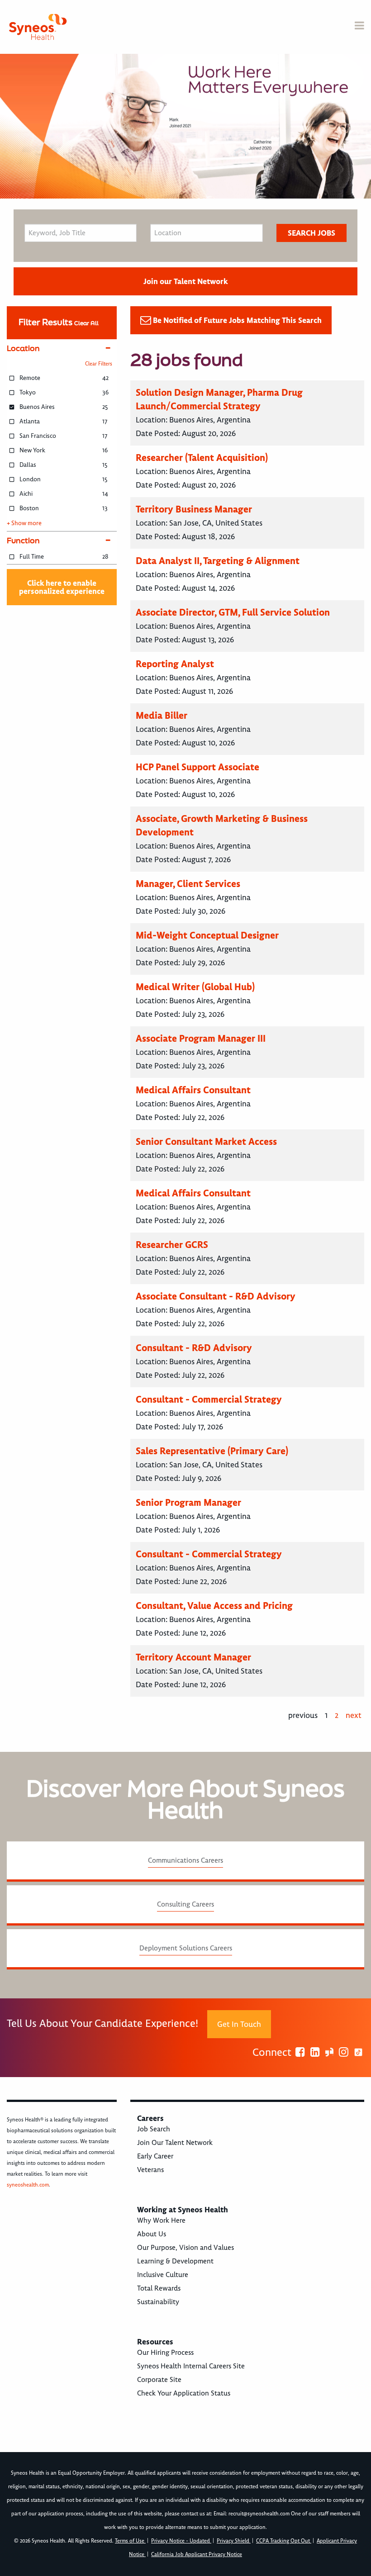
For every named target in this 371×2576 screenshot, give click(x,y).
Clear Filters (99, 364)
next (354, 1715)
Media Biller (162, 715)
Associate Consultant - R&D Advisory (216, 1296)
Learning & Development (175, 2261)
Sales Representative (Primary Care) (212, 1451)
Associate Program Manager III (201, 1038)
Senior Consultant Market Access (206, 1141)
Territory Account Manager (193, 1657)
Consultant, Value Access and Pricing (214, 1606)
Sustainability (158, 2302)
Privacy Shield (234, 2541)
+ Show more (24, 523)
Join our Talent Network (185, 281)
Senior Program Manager (188, 1502)
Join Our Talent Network (175, 2143)
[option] (185, 126)
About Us (152, 2234)
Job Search (154, 2129)
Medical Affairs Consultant (193, 1090)
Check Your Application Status (184, 2393)
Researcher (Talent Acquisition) (202, 458)
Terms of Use (130, 2541)
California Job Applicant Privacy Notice (197, 2555)
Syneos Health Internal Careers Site (191, 2366)
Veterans (150, 2170)
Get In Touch (239, 2024)
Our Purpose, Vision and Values (185, 2248)
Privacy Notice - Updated (181, 2541)
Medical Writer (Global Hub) (195, 987)
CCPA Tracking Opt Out (284, 2541)
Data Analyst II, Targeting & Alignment (218, 561)
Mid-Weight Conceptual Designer (207, 935)
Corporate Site (159, 2380)
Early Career (155, 2156)
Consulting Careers (185, 1904)
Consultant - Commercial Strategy (209, 1399)
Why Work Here (161, 2220)
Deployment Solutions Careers (186, 1948)
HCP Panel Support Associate (197, 767)
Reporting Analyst (175, 664)
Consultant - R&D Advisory (194, 1348)
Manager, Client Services (188, 884)
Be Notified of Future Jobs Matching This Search (237, 320)
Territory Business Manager (194, 509)
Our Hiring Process (165, 2353)
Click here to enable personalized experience (62, 587)
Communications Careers (185, 1860)
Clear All (86, 323)
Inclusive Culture (163, 2275)
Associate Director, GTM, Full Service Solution (233, 612)
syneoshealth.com (28, 2185)
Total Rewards (159, 2288)
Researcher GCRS (172, 1245)
